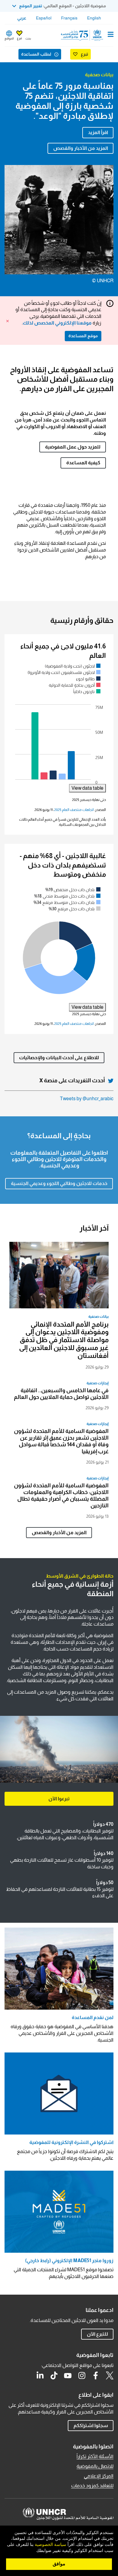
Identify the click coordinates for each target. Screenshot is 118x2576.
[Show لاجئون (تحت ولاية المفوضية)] (73, 666)
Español (44, 18)
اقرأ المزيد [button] (98, 132)
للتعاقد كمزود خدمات (92, 2486)
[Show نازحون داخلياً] (87, 691)
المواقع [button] (9, 38)
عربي (22, 18)
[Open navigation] (111, 35)
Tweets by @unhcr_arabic (87, 1099)
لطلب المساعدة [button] (36, 54)
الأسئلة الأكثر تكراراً (95, 2456)
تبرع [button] (19, 38)
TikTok (54, 2375)
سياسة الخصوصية (51, 2545)
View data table (87, 788)
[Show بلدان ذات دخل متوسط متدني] (67, 896)
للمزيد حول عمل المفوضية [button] (73, 447)
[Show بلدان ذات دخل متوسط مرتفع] (67, 903)
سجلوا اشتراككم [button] (91, 2425)
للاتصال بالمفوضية (95, 2466)
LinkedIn (40, 2375)
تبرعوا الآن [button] (59, 1799)
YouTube (68, 2375)
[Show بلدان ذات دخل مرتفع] (75, 909)
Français (69, 18)
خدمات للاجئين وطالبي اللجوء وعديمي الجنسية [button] (59, 1183)
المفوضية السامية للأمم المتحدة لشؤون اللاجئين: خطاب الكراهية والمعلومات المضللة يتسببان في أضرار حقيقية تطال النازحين (61, 1496)
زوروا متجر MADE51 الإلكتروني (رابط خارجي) (69, 2260)
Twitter (110, 2375)
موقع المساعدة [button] (83, 336)
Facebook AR (96, 2375)
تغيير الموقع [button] (31, 6)
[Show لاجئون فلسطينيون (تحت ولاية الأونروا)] (64, 672)
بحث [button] (28, 38)
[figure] (59, 727)
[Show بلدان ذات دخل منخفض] (73, 890)
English (94, 18)
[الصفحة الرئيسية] (83, 35)
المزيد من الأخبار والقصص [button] (81, 148)
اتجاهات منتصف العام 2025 (74, 810)
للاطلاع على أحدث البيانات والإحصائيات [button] (59, 1058)
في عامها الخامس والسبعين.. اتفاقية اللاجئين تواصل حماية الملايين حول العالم (61, 1394)
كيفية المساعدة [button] (83, 463)
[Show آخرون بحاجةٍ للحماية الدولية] (75, 685)
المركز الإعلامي (99, 2476)
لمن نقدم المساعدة (93, 2017)
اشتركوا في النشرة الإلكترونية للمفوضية (71, 2142)
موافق (59, 2564)
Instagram (82, 2375)
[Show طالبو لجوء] (88, 679)
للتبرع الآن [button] (97, 2334)
